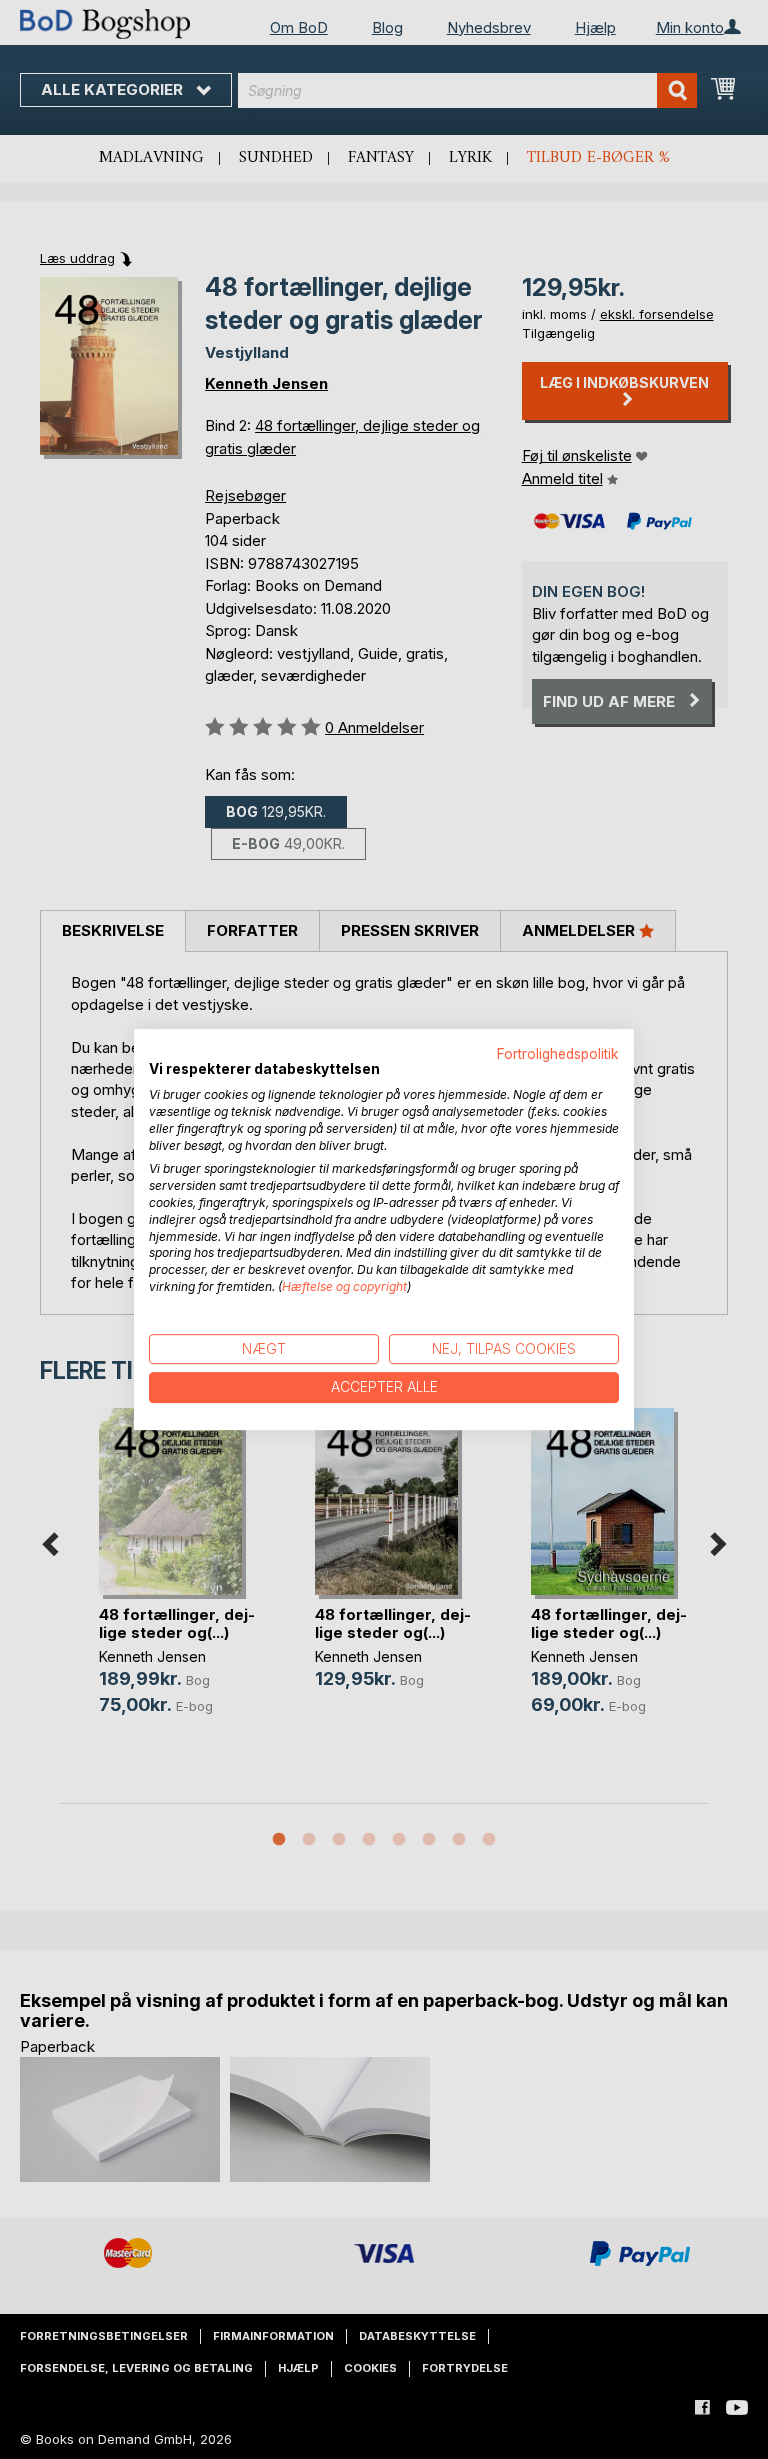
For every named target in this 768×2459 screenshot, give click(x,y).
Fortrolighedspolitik (558, 1054)
